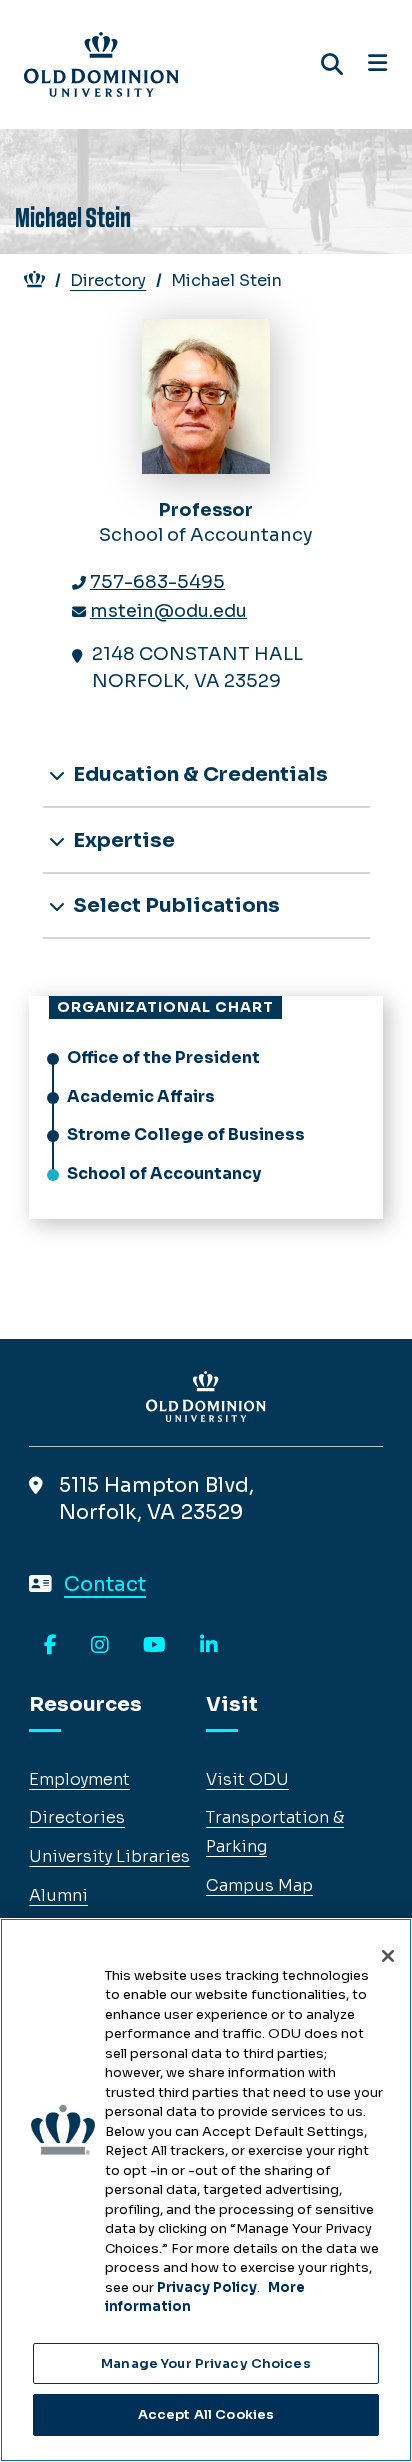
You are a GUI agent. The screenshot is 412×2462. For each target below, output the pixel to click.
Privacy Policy (207, 2287)
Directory (108, 280)
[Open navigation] (377, 64)
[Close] (388, 1956)
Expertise (122, 840)
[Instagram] (100, 1646)
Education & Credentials (198, 774)
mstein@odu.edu (168, 611)
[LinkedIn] (209, 1646)
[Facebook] (50, 1646)
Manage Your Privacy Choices (206, 2363)
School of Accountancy (164, 1173)
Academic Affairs (141, 1096)
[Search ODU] (332, 64)
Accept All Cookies (206, 2414)
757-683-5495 (157, 582)
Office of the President (163, 1057)
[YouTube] (154, 1646)
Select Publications (174, 905)
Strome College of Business (186, 1134)
